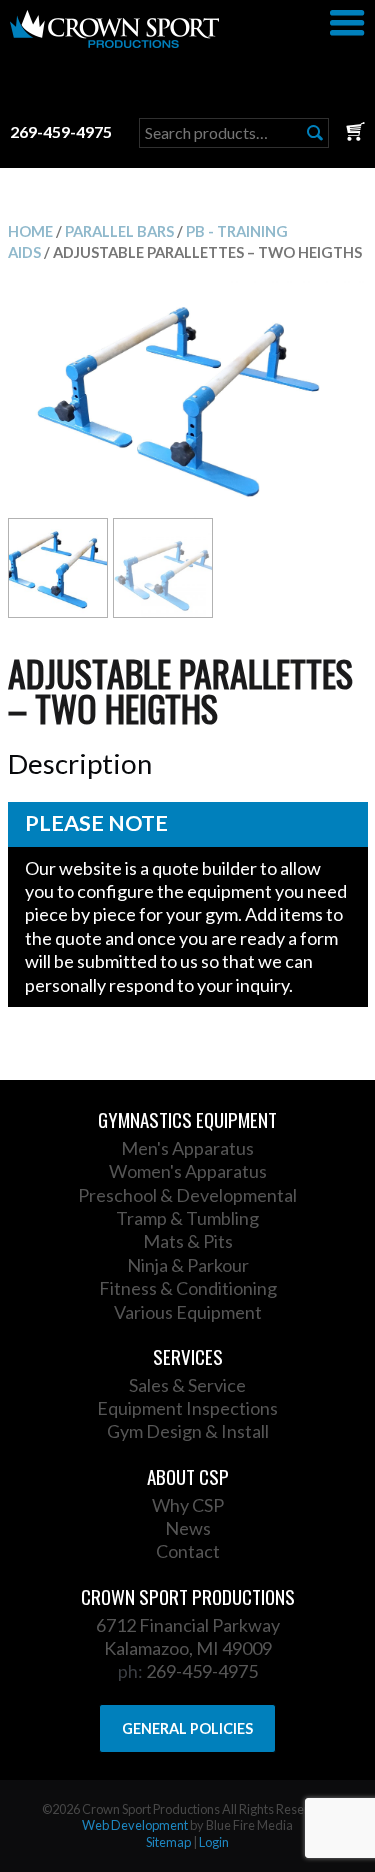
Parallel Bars (119, 231)
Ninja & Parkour (188, 1265)
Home (30, 231)
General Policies (187, 1728)
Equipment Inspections (187, 1408)
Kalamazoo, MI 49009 (188, 1648)
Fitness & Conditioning (188, 1288)
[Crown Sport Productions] (114, 41)
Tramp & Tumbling (187, 1218)
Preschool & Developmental (187, 1195)
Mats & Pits (188, 1241)
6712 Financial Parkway (188, 1625)
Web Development (135, 1825)
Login (214, 1842)
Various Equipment (188, 1312)
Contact (188, 1551)
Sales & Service (187, 1385)
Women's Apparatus (188, 1171)
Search (315, 133)
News (188, 1528)
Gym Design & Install (188, 1431)
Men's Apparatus (187, 1148)
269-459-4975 (61, 131)
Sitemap (168, 1842)
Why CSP (188, 1505)
